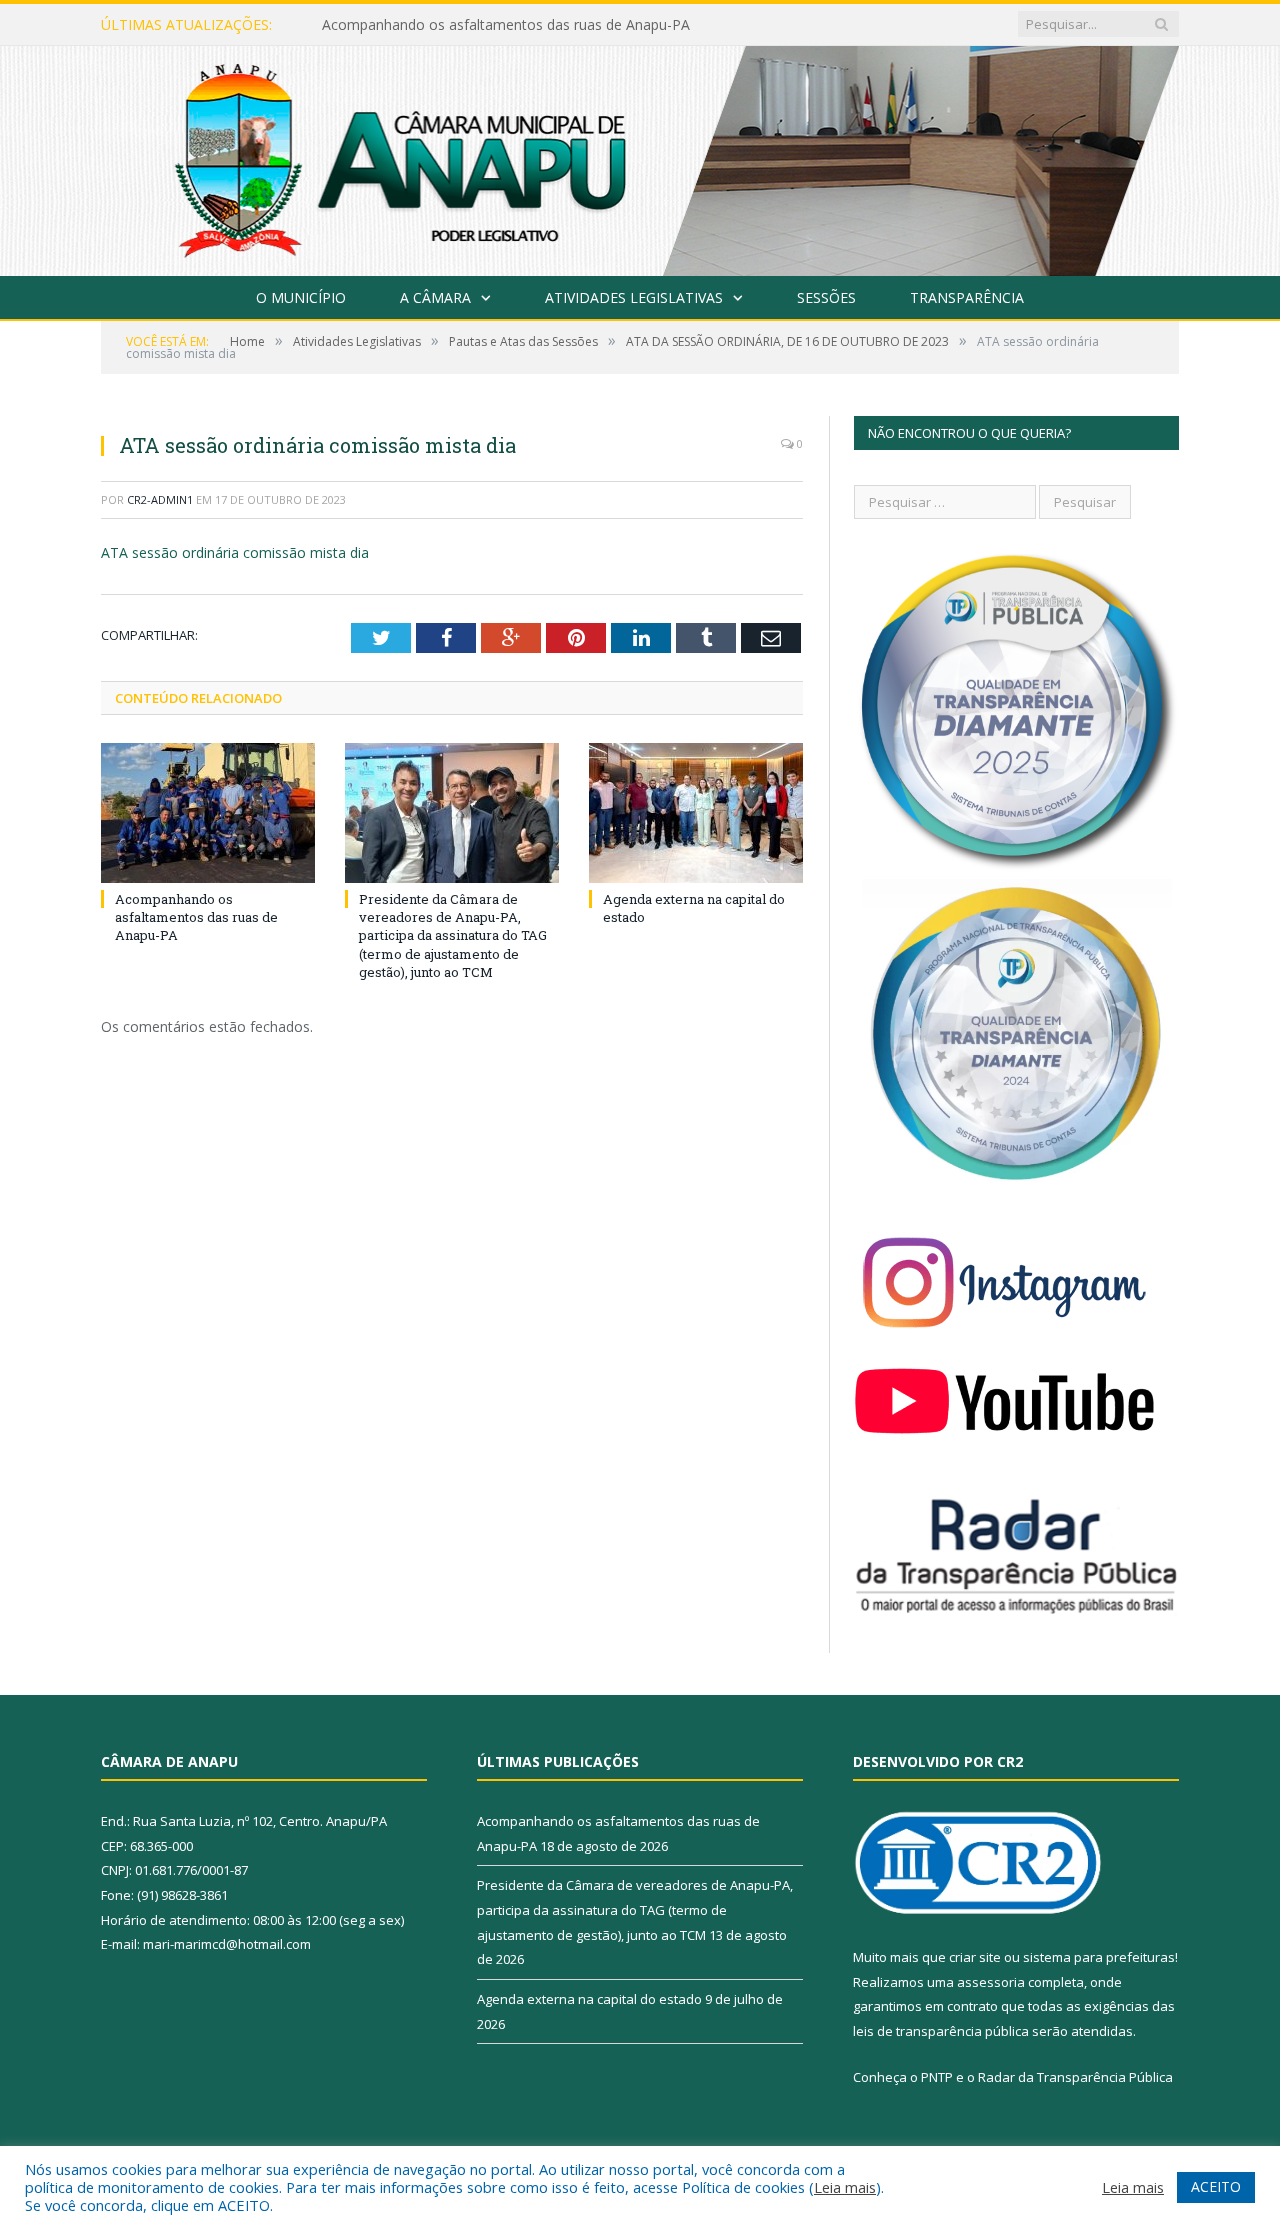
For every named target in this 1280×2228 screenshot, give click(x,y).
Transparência (967, 297)
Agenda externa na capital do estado (589, 1999)
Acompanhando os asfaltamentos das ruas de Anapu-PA (196, 917)
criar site (975, 1957)
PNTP (937, 2077)
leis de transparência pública (941, 2031)
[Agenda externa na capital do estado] (696, 813)
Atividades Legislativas (634, 297)
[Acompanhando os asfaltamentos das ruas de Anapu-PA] (208, 813)
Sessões (826, 297)
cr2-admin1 (160, 499)
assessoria (991, 1982)
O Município (301, 297)
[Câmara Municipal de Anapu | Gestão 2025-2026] (640, 156)
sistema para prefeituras (1099, 1957)
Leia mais (845, 2187)
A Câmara (435, 297)
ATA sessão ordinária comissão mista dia (235, 552)
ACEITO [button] (1216, 2186)
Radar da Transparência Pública (1075, 2077)
